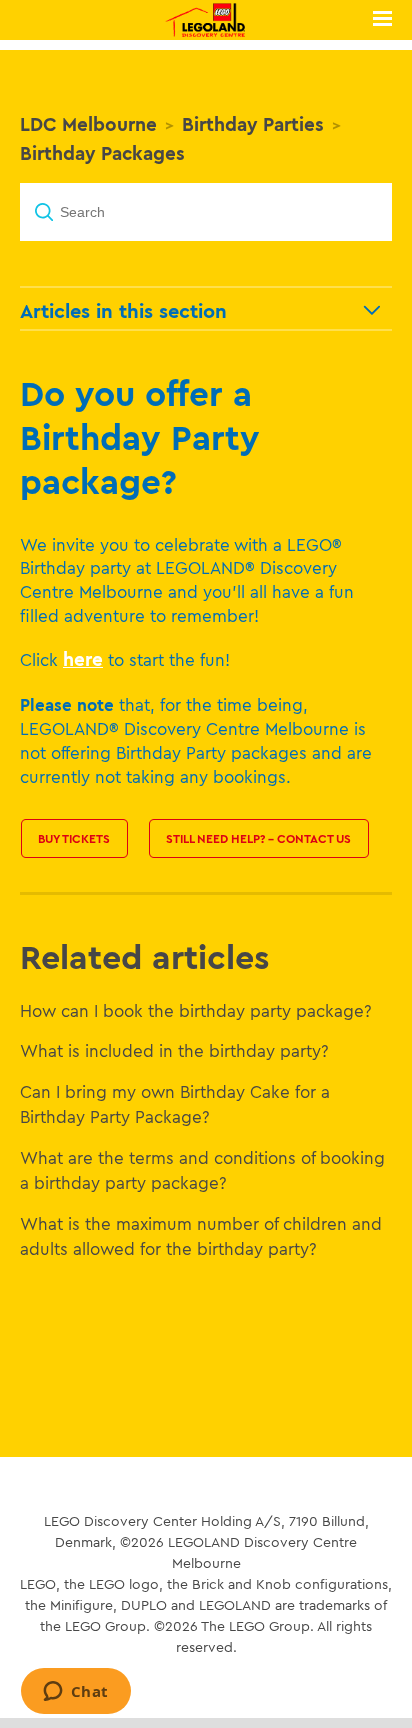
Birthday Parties (253, 124)
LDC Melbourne (88, 124)
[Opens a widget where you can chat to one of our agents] (75, 1693)
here (83, 659)
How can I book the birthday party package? (196, 1010)
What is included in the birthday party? (174, 1050)
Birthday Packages (102, 153)
